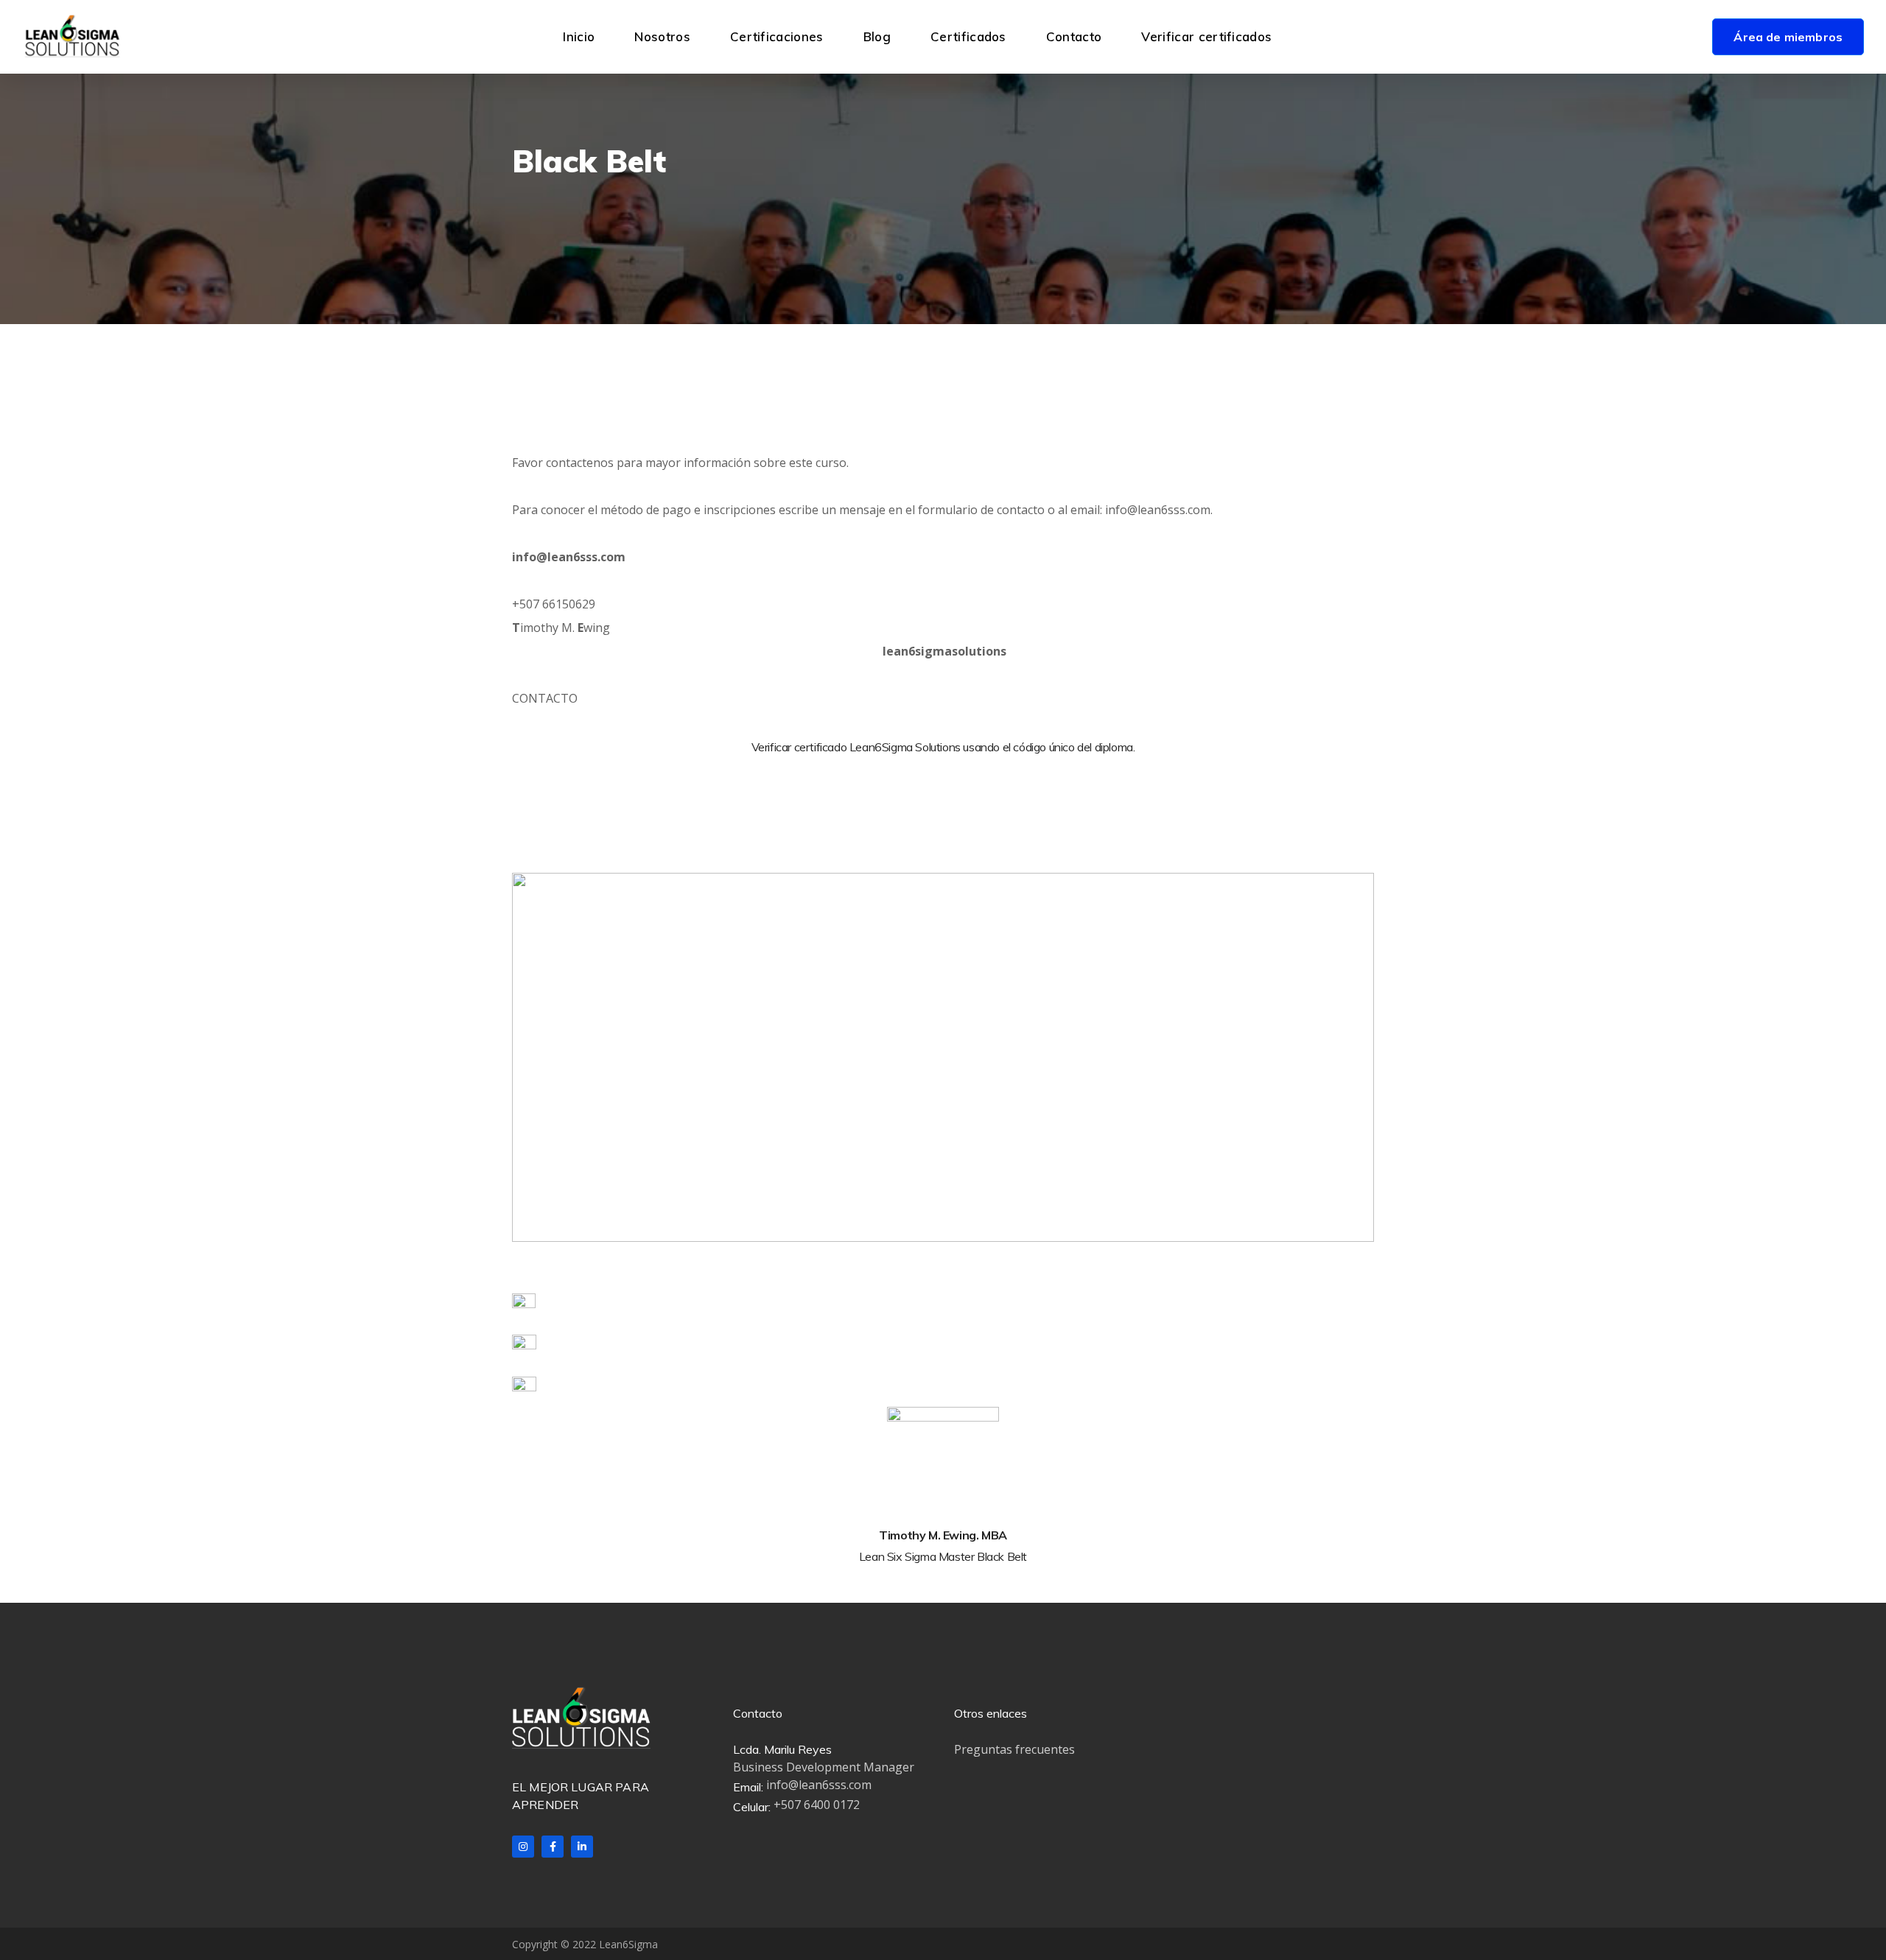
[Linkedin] (582, 1847)
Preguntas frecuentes (1014, 1749)
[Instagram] (523, 1847)
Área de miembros (1788, 37)
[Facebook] (553, 1847)
